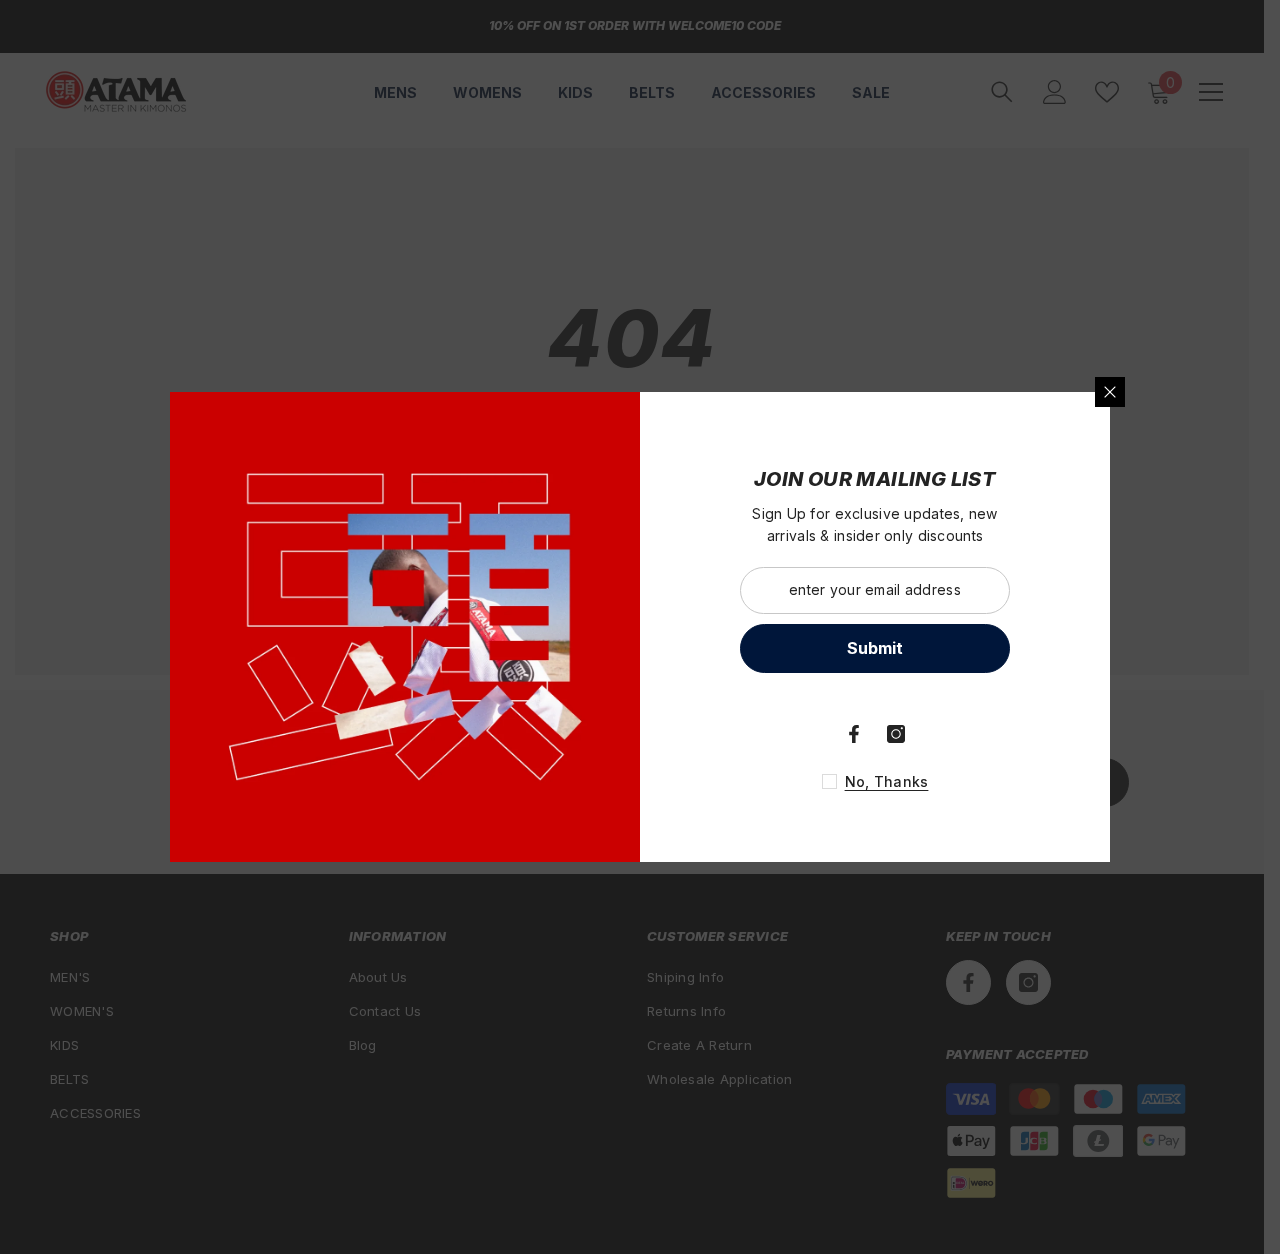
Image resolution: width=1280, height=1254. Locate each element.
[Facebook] (854, 734)
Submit (875, 648)
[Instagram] (896, 734)
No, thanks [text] (887, 781)
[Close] (1110, 392)
